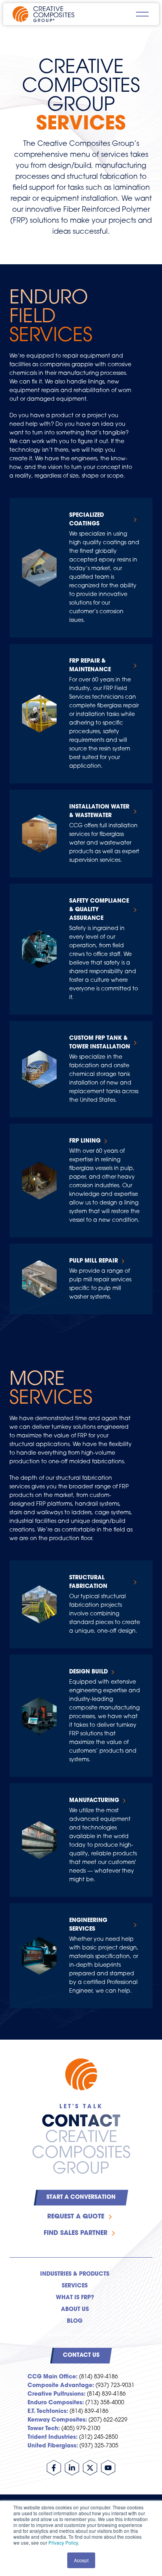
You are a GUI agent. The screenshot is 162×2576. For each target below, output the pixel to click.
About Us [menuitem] (75, 2310)
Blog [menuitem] (75, 2321)
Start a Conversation (81, 2197)
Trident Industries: (52, 2437)
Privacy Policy (63, 2542)
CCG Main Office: (52, 2377)
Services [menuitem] (75, 2286)
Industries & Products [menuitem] (75, 2274)
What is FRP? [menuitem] (75, 2298)
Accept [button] (81, 2560)
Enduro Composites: (56, 2403)
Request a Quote (76, 2217)
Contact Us (81, 2355)
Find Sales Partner (75, 2233)
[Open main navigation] (142, 14)
